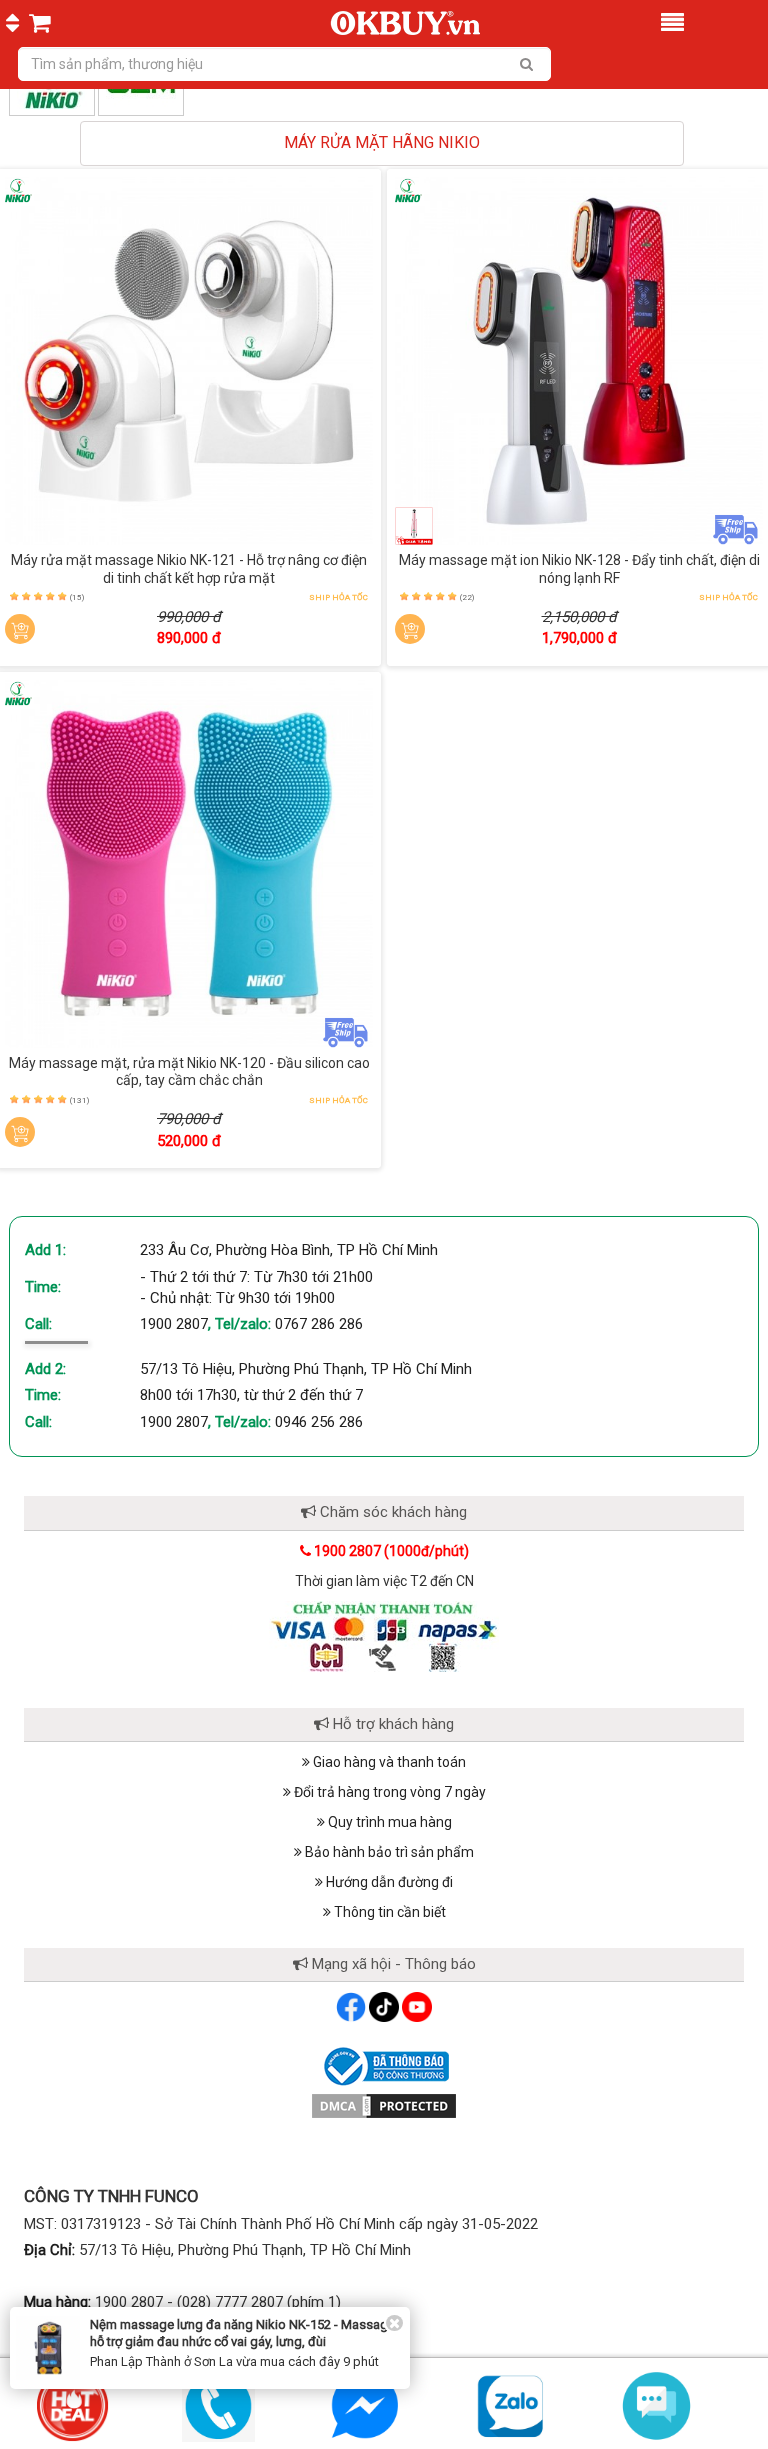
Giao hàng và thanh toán (388, 1762)
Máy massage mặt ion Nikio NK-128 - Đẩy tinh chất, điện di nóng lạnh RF (579, 569)
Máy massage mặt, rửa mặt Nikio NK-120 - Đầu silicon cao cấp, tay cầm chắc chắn (189, 1072)
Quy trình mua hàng (388, 1822)
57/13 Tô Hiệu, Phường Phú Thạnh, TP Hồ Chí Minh (306, 1369)
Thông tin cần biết (388, 1912)
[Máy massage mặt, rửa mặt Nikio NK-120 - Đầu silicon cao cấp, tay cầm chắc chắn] (189, 864)
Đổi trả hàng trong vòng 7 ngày (388, 1792)
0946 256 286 (319, 1422)
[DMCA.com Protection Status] (384, 2105)
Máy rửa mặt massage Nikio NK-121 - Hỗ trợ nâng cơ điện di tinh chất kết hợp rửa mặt (189, 569)
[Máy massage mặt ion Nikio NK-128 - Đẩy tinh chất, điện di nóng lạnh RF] (579, 361)
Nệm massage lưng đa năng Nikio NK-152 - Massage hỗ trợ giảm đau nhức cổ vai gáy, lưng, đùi (242, 2333)
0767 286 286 (319, 1324)
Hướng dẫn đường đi (388, 1882)
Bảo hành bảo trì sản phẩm (388, 1852)
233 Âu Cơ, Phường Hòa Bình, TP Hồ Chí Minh (289, 1250)
